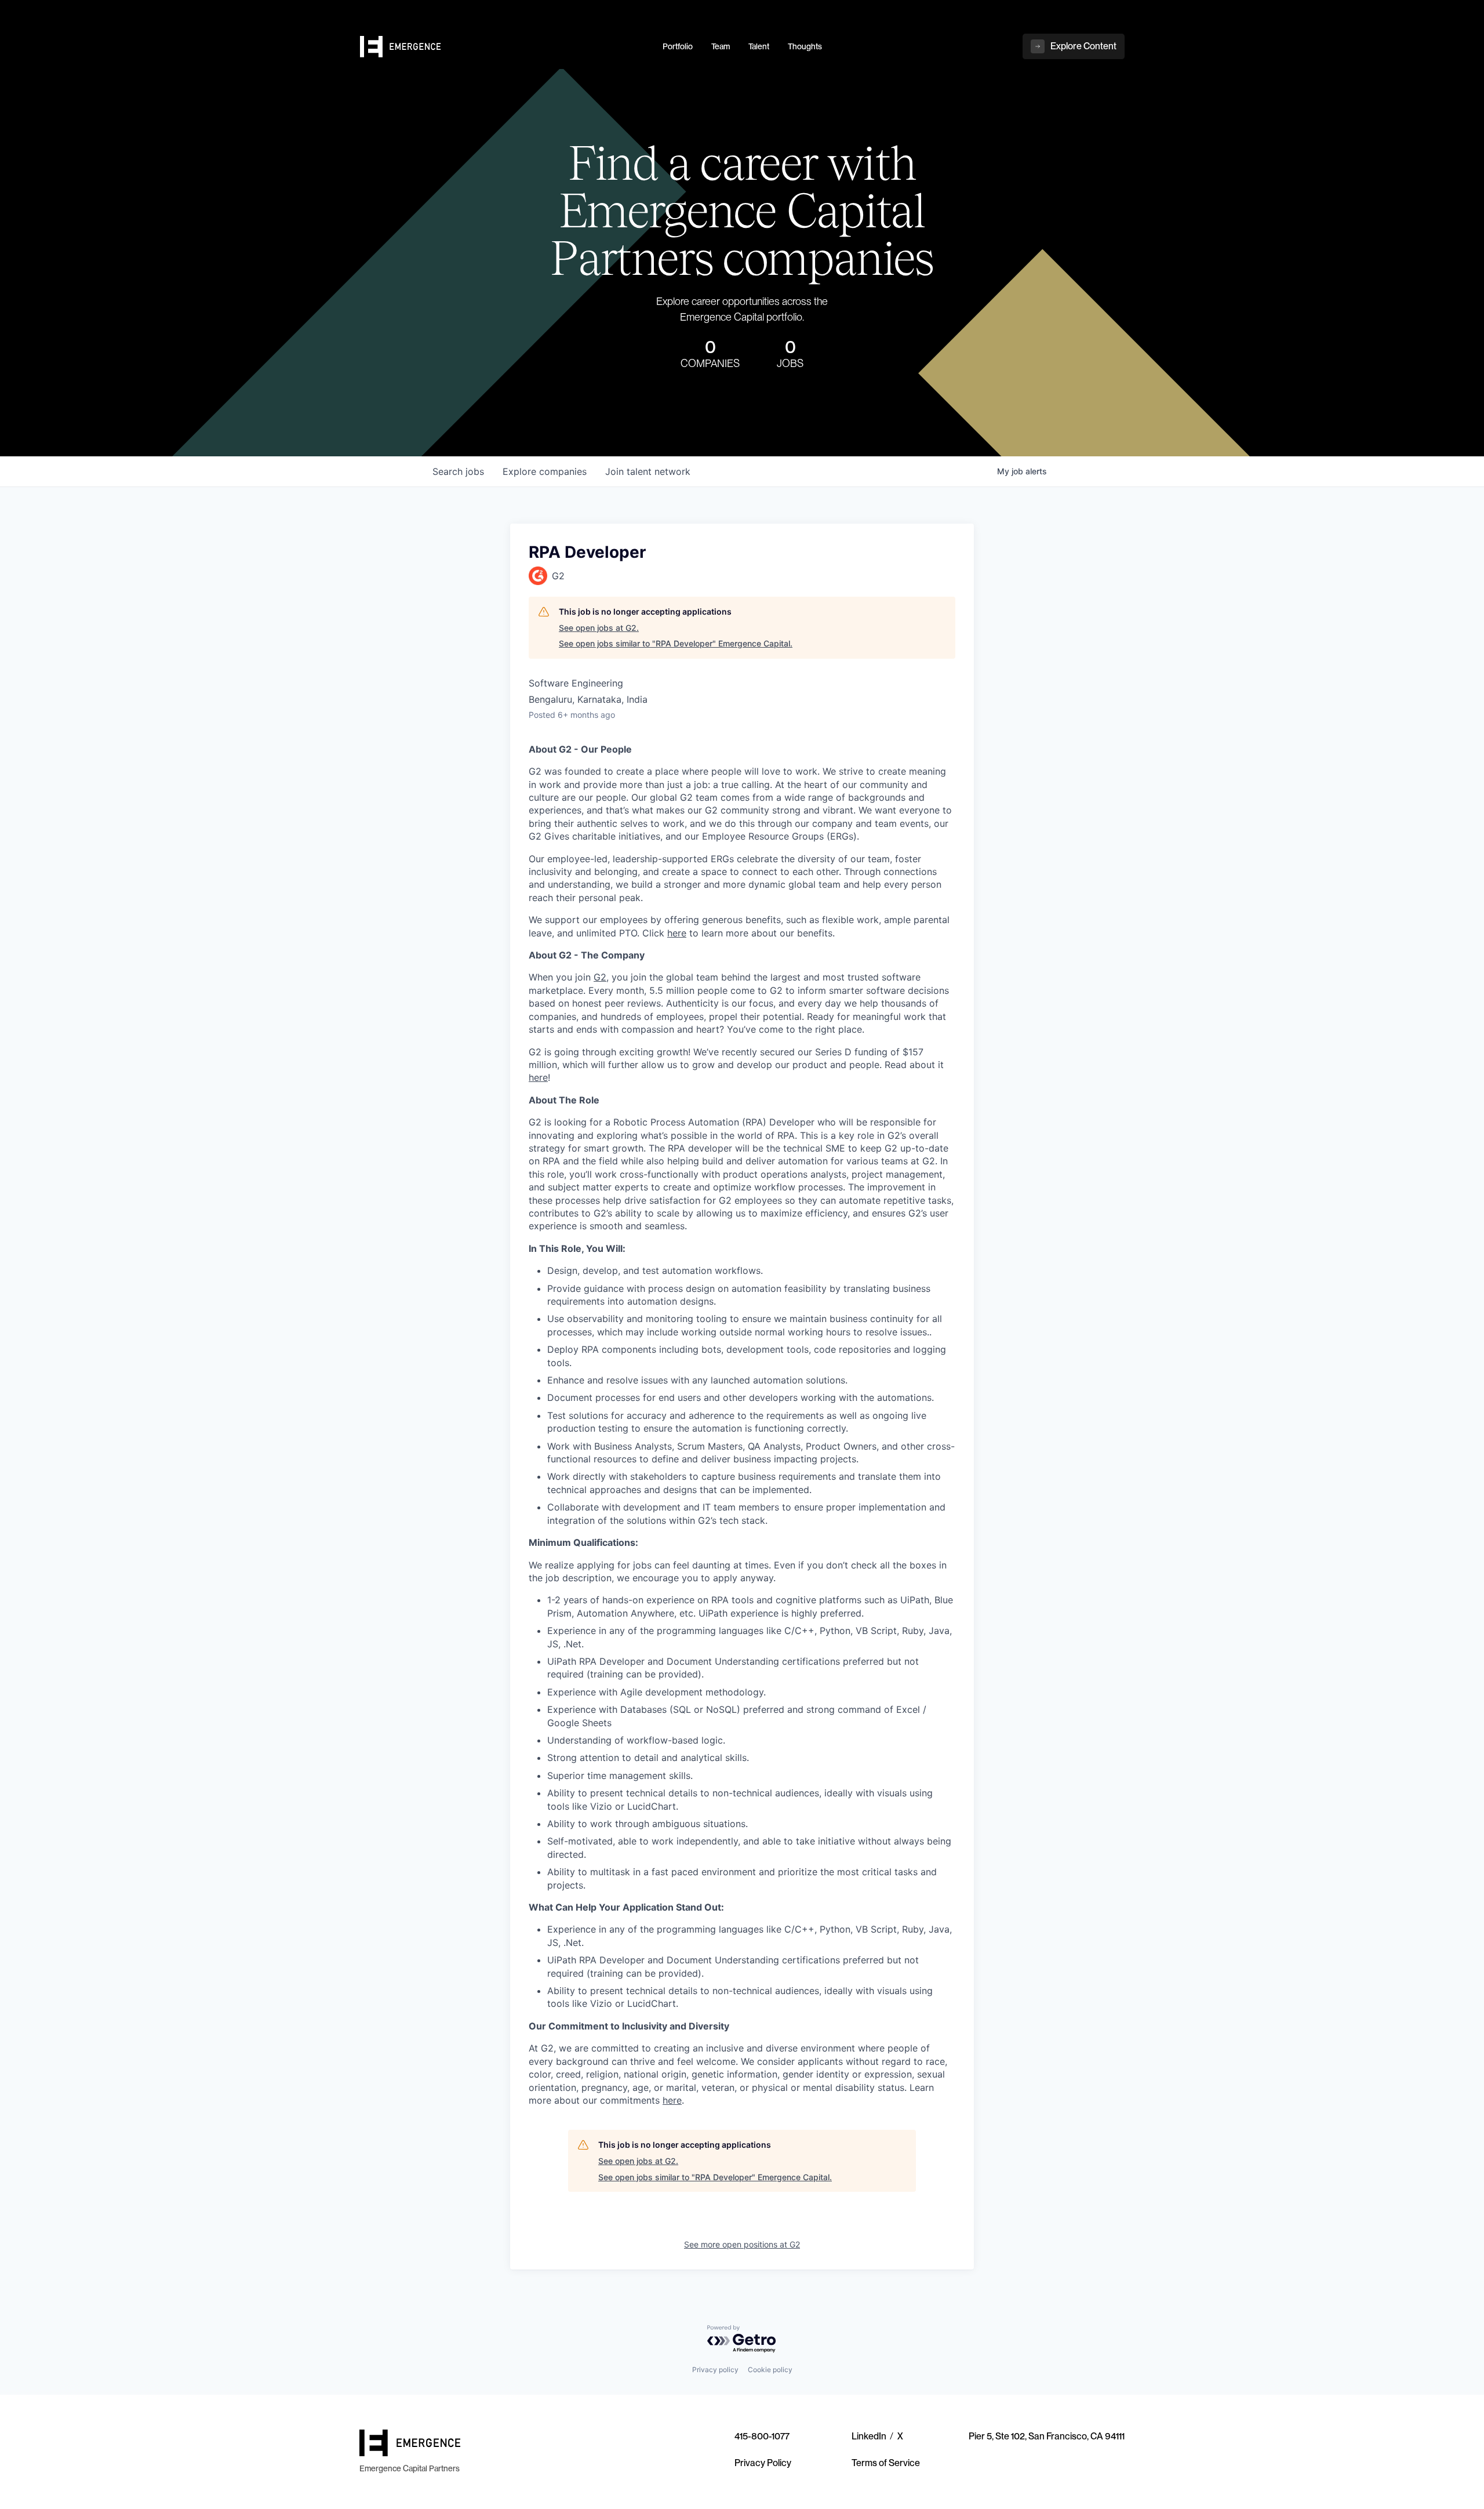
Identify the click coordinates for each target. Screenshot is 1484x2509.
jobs (458, 471)
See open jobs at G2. (599, 628)
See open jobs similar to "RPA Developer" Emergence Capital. (676, 643)
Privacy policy (715, 2370)
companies (545, 471)
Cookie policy (770, 2370)
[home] (504, 47)
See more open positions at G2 (742, 2244)
